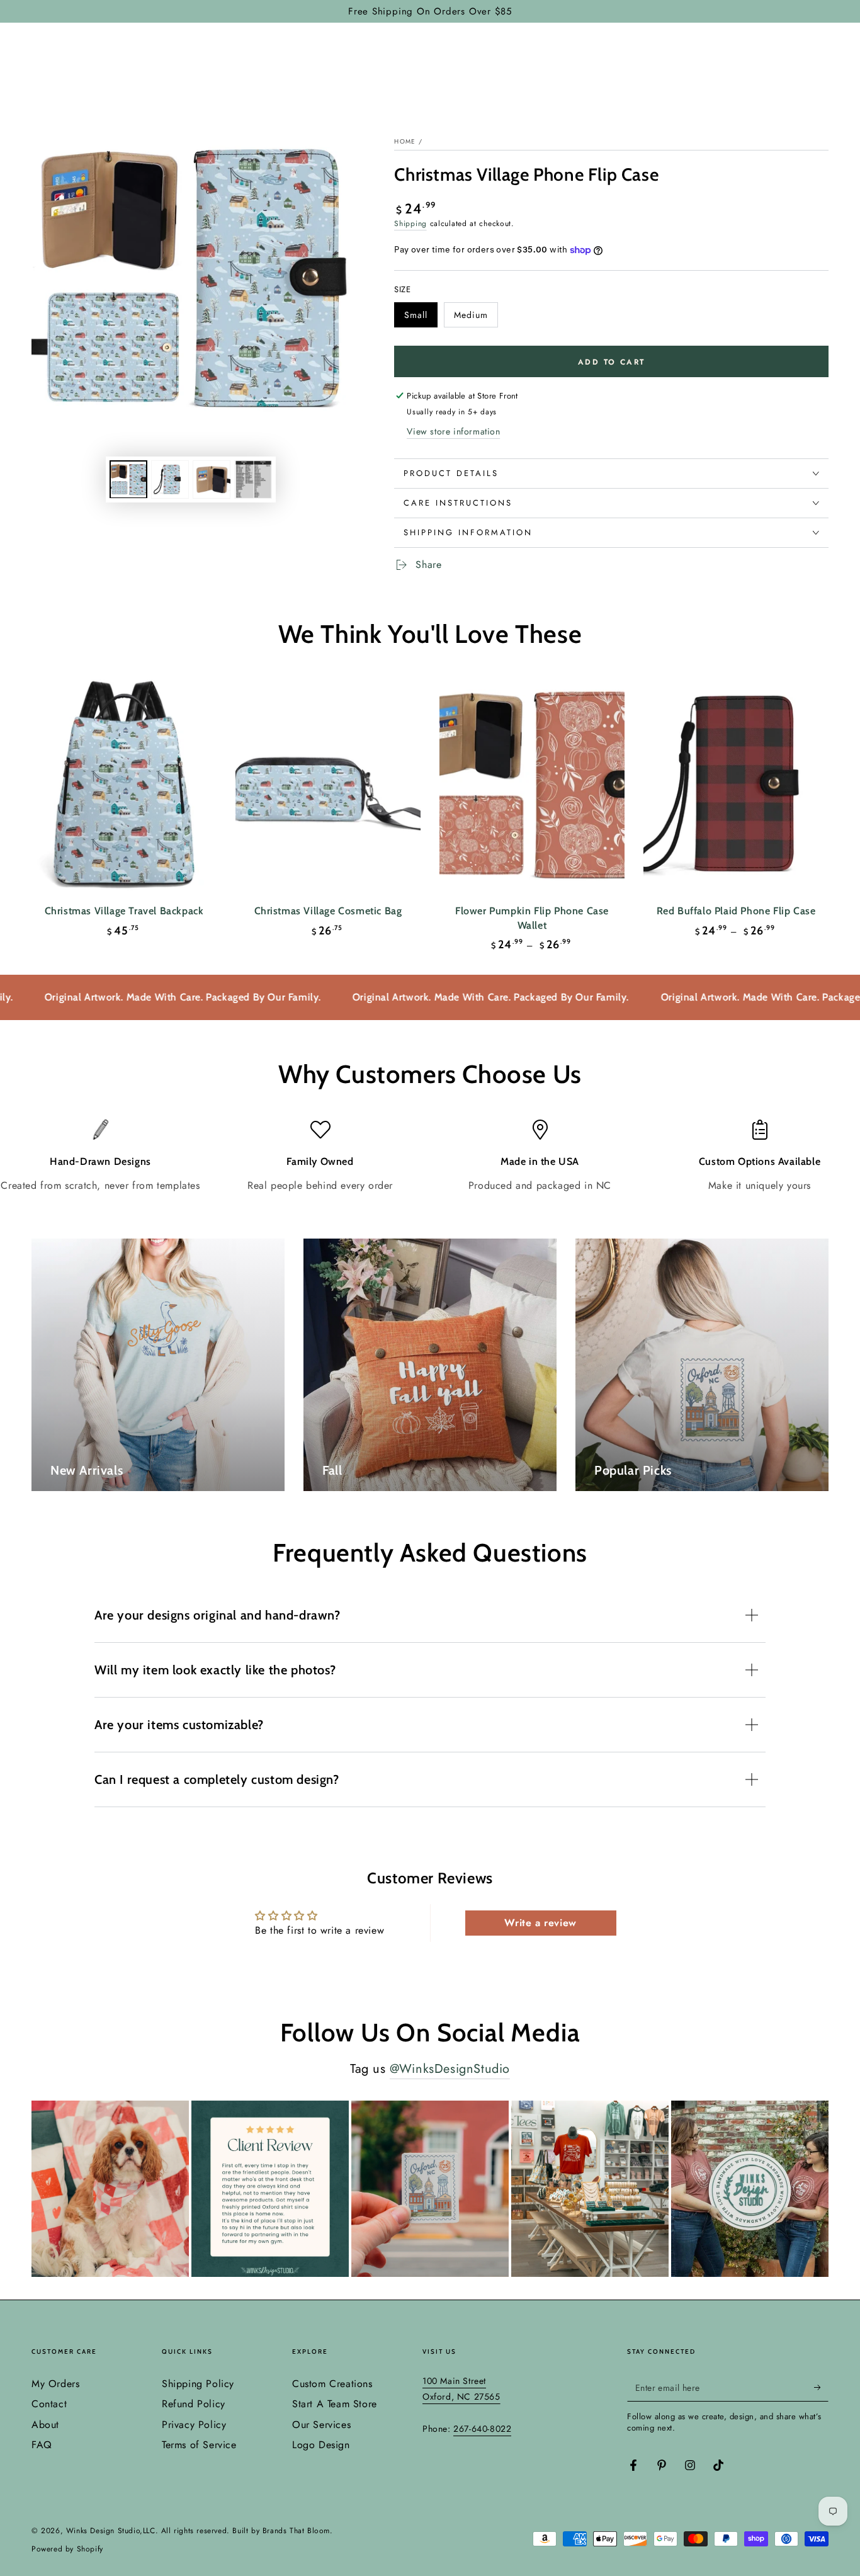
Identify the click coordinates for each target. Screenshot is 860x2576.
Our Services (321, 2425)
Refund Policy (194, 2404)
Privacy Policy (194, 2425)
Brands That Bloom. (298, 2531)
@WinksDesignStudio (450, 2069)
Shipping (410, 224)
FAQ (42, 2445)
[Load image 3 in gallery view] (212, 479)
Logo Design (321, 2445)
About (45, 2425)
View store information (453, 431)
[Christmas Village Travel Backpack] (124, 785)
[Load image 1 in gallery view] (128, 479)
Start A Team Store (335, 2404)
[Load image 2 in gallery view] (170, 479)
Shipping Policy (198, 2384)
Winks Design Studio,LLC (111, 2531)
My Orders (55, 2384)
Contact (49, 2404)
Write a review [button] (540, 1923)
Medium (476, 318)
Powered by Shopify (67, 2549)
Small (421, 318)
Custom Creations (332, 2384)
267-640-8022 (482, 2429)
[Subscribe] (821, 2387)
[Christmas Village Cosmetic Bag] (328, 785)
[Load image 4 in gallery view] (253, 479)
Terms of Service (199, 2445)
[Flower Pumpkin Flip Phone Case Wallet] (532, 785)
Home (405, 141)
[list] (430, 1156)
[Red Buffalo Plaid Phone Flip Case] (736, 785)
